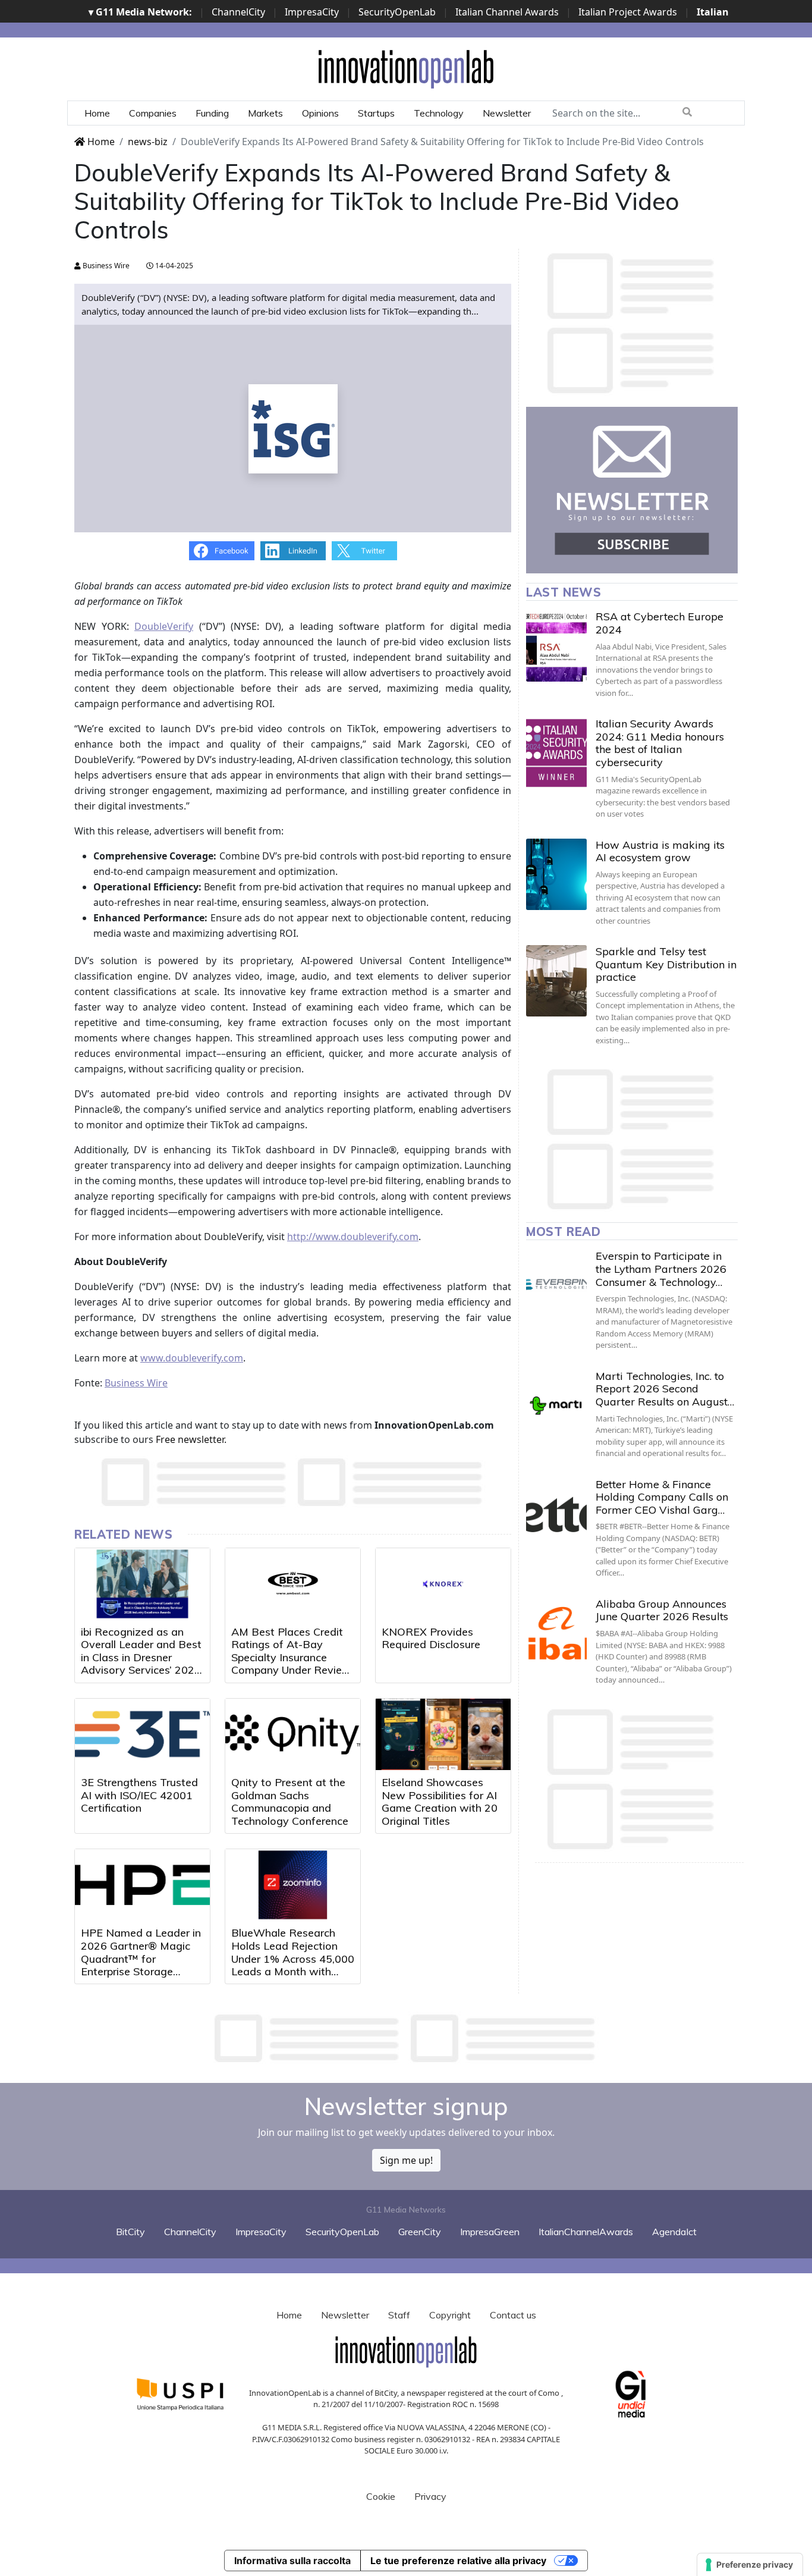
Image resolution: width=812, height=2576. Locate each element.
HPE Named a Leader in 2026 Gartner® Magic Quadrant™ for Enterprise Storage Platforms (141, 1958)
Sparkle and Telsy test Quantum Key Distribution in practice (666, 964)
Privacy (430, 2496)
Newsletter (507, 113)
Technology (439, 113)
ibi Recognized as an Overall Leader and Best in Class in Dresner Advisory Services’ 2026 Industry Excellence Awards (141, 1664)
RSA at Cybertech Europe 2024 (660, 623)
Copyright (450, 2315)
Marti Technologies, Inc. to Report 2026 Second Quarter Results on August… (665, 1389)
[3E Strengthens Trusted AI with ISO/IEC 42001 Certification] (142, 1734)
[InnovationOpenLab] (406, 68)
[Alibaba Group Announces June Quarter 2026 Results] (556, 1633)
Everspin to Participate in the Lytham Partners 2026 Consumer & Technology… (661, 1269)
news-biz (148, 142)
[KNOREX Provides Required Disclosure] (443, 1584)
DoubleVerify (164, 626)
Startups (376, 113)
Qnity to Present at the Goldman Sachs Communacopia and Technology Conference (290, 1802)
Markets (265, 113)
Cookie (381, 2496)
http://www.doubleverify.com (353, 1237)
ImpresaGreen (490, 2232)
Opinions (320, 113)
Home (97, 113)
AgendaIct (674, 2232)
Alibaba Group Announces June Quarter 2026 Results (662, 1610)
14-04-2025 (173, 266)
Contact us (513, 2315)
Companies (153, 113)
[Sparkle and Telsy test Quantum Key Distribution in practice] (556, 981)
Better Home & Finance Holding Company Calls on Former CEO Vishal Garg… (662, 1497)
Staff (399, 2315)
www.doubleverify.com (192, 1358)
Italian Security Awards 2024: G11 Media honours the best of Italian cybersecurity (660, 743)
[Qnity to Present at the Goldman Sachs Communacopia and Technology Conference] (293, 1734)
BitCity (130, 2232)
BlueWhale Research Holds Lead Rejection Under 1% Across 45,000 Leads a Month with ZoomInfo (293, 1958)
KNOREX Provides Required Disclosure (431, 1638)
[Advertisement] (406, 2038)
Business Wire (105, 266)
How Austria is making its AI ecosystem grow (660, 851)
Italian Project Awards (628, 12)
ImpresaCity (312, 12)
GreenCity (420, 2232)
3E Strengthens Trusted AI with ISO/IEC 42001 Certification (139, 1795)
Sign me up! (406, 2160)
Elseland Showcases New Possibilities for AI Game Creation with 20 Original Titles (440, 1802)
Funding (212, 113)
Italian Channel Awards (507, 12)
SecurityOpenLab (397, 12)
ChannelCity (238, 12)
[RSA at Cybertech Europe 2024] (556, 646)
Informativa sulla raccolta (292, 2561)
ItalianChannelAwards (586, 2232)
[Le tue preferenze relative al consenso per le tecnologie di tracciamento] (750, 2565)
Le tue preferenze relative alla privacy (458, 2561)
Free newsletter (190, 1439)
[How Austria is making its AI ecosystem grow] (556, 874)
